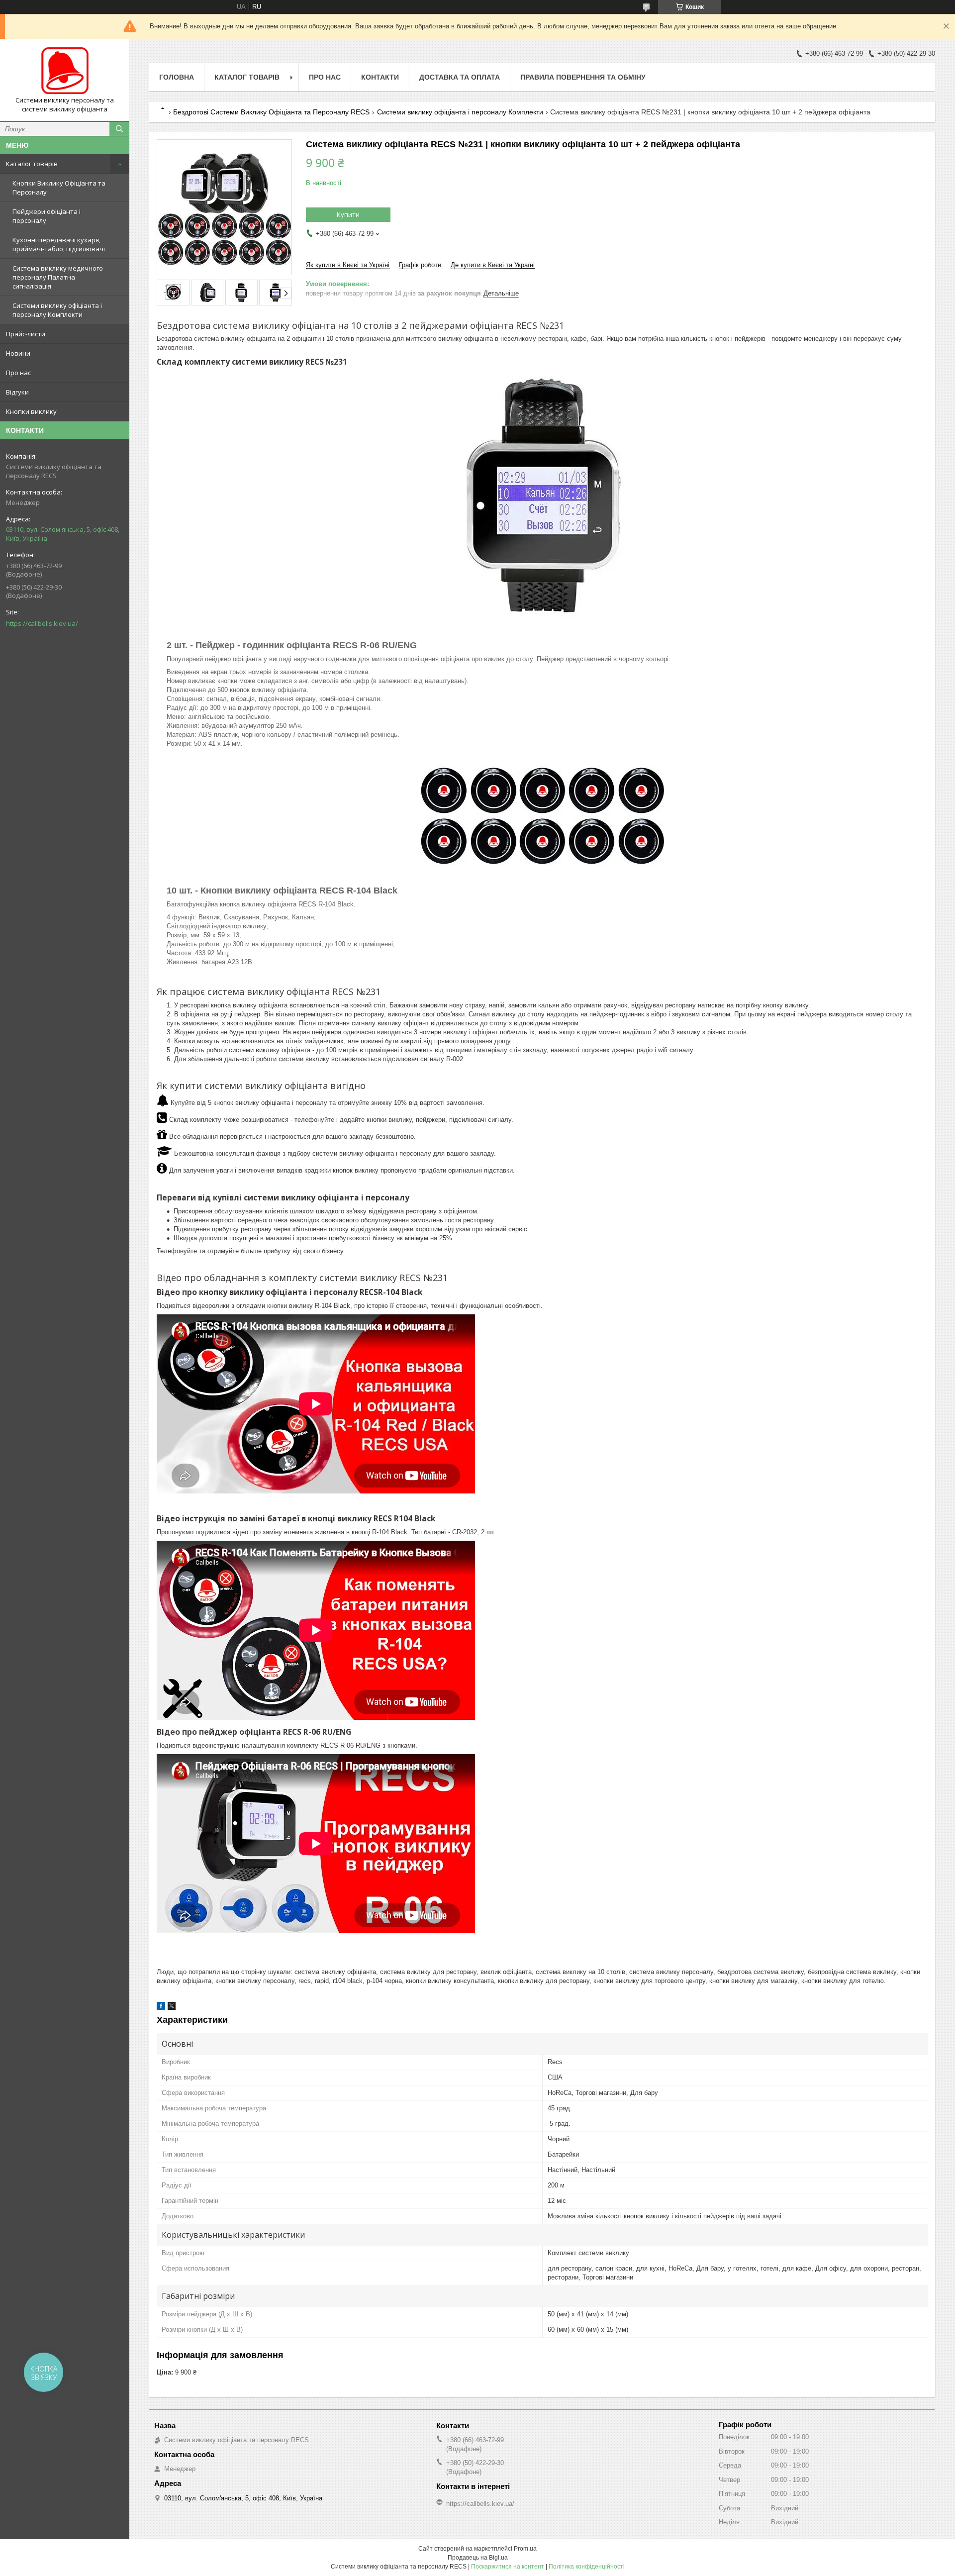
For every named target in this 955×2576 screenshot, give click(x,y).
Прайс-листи (26, 334)
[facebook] (161, 2008)
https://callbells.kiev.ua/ (42, 623)
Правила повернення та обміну (583, 77)
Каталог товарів (32, 164)
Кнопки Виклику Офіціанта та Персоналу (59, 188)
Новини (18, 353)
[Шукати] (119, 129)
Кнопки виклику (31, 411)
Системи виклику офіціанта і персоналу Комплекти (57, 310)
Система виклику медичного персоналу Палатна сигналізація (58, 277)
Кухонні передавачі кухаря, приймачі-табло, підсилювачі (59, 244)
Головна (177, 77)
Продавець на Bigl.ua (478, 2558)
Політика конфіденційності (587, 2567)
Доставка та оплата (460, 77)
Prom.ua (525, 2549)
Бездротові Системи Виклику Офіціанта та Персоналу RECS (271, 112)
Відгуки (17, 392)
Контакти (380, 77)
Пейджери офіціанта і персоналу (47, 216)
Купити (348, 214)
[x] (172, 2008)
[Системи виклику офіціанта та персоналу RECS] (65, 71)
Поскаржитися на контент (508, 2567)
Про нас (18, 373)
